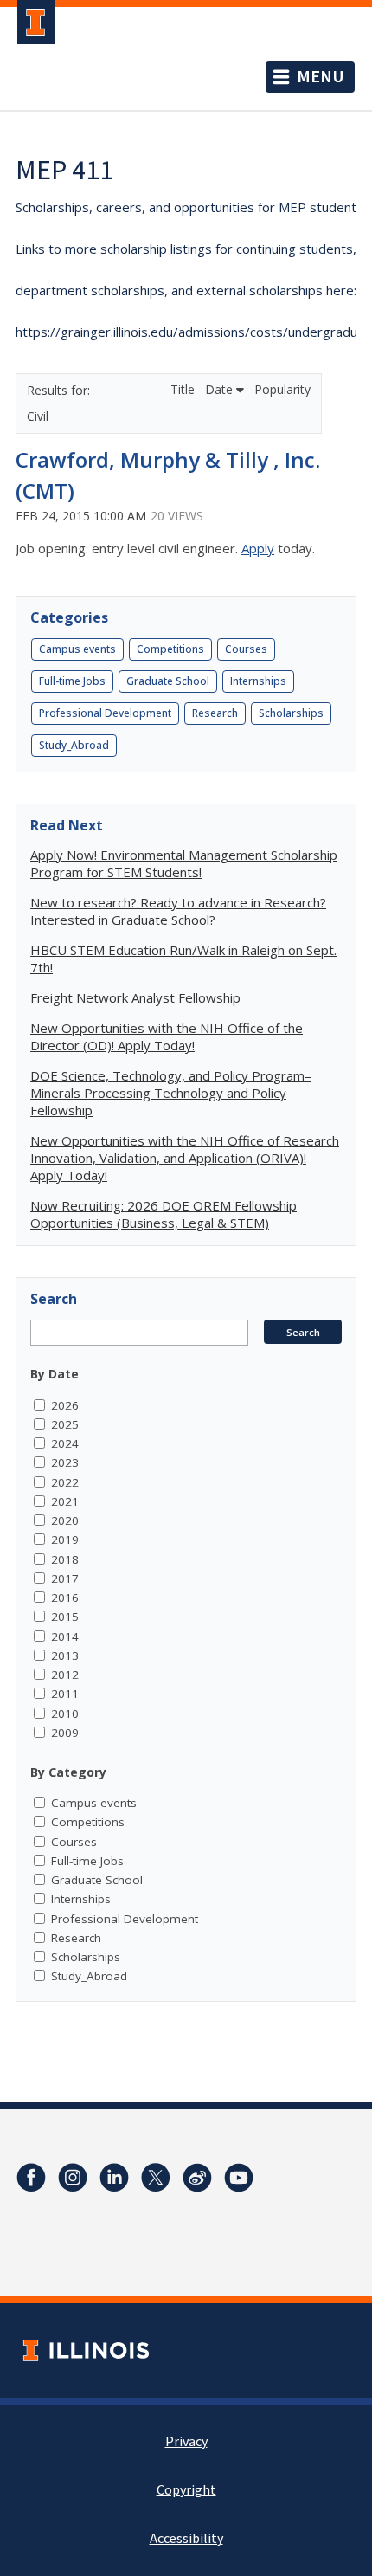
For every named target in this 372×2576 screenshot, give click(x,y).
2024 (65, 1443)
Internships (258, 681)
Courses (246, 649)
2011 (65, 1694)
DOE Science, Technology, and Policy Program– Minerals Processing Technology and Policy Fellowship (171, 1093)
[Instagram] (73, 2178)
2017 (65, 1579)
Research (215, 713)
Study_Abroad (74, 745)
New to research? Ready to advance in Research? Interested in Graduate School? (178, 911)
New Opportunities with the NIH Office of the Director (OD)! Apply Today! (167, 1036)
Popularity (282, 389)
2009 (65, 1733)
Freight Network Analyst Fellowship (135, 997)
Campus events (77, 649)
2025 (65, 1424)
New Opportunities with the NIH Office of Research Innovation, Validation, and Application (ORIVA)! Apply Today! (185, 1158)
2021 (65, 1501)
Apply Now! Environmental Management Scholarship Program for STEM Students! (184, 863)
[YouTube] (239, 2178)
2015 (65, 1617)
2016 (65, 1598)
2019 (65, 1540)
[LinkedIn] (114, 2178)
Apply (258, 548)
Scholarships (291, 713)
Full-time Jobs (72, 681)
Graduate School (168, 681)
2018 (65, 1559)
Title (184, 389)
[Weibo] (197, 2178)
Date (221, 389)
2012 (65, 1675)
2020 (65, 1520)
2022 (65, 1482)
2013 (65, 1656)
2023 (65, 1462)
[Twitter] (156, 2178)
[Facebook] (31, 2178)
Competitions (170, 649)
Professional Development (105, 713)
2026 (65, 1405)
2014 (65, 1637)
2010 (65, 1714)
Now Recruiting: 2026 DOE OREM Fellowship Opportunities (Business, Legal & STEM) (164, 1214)
